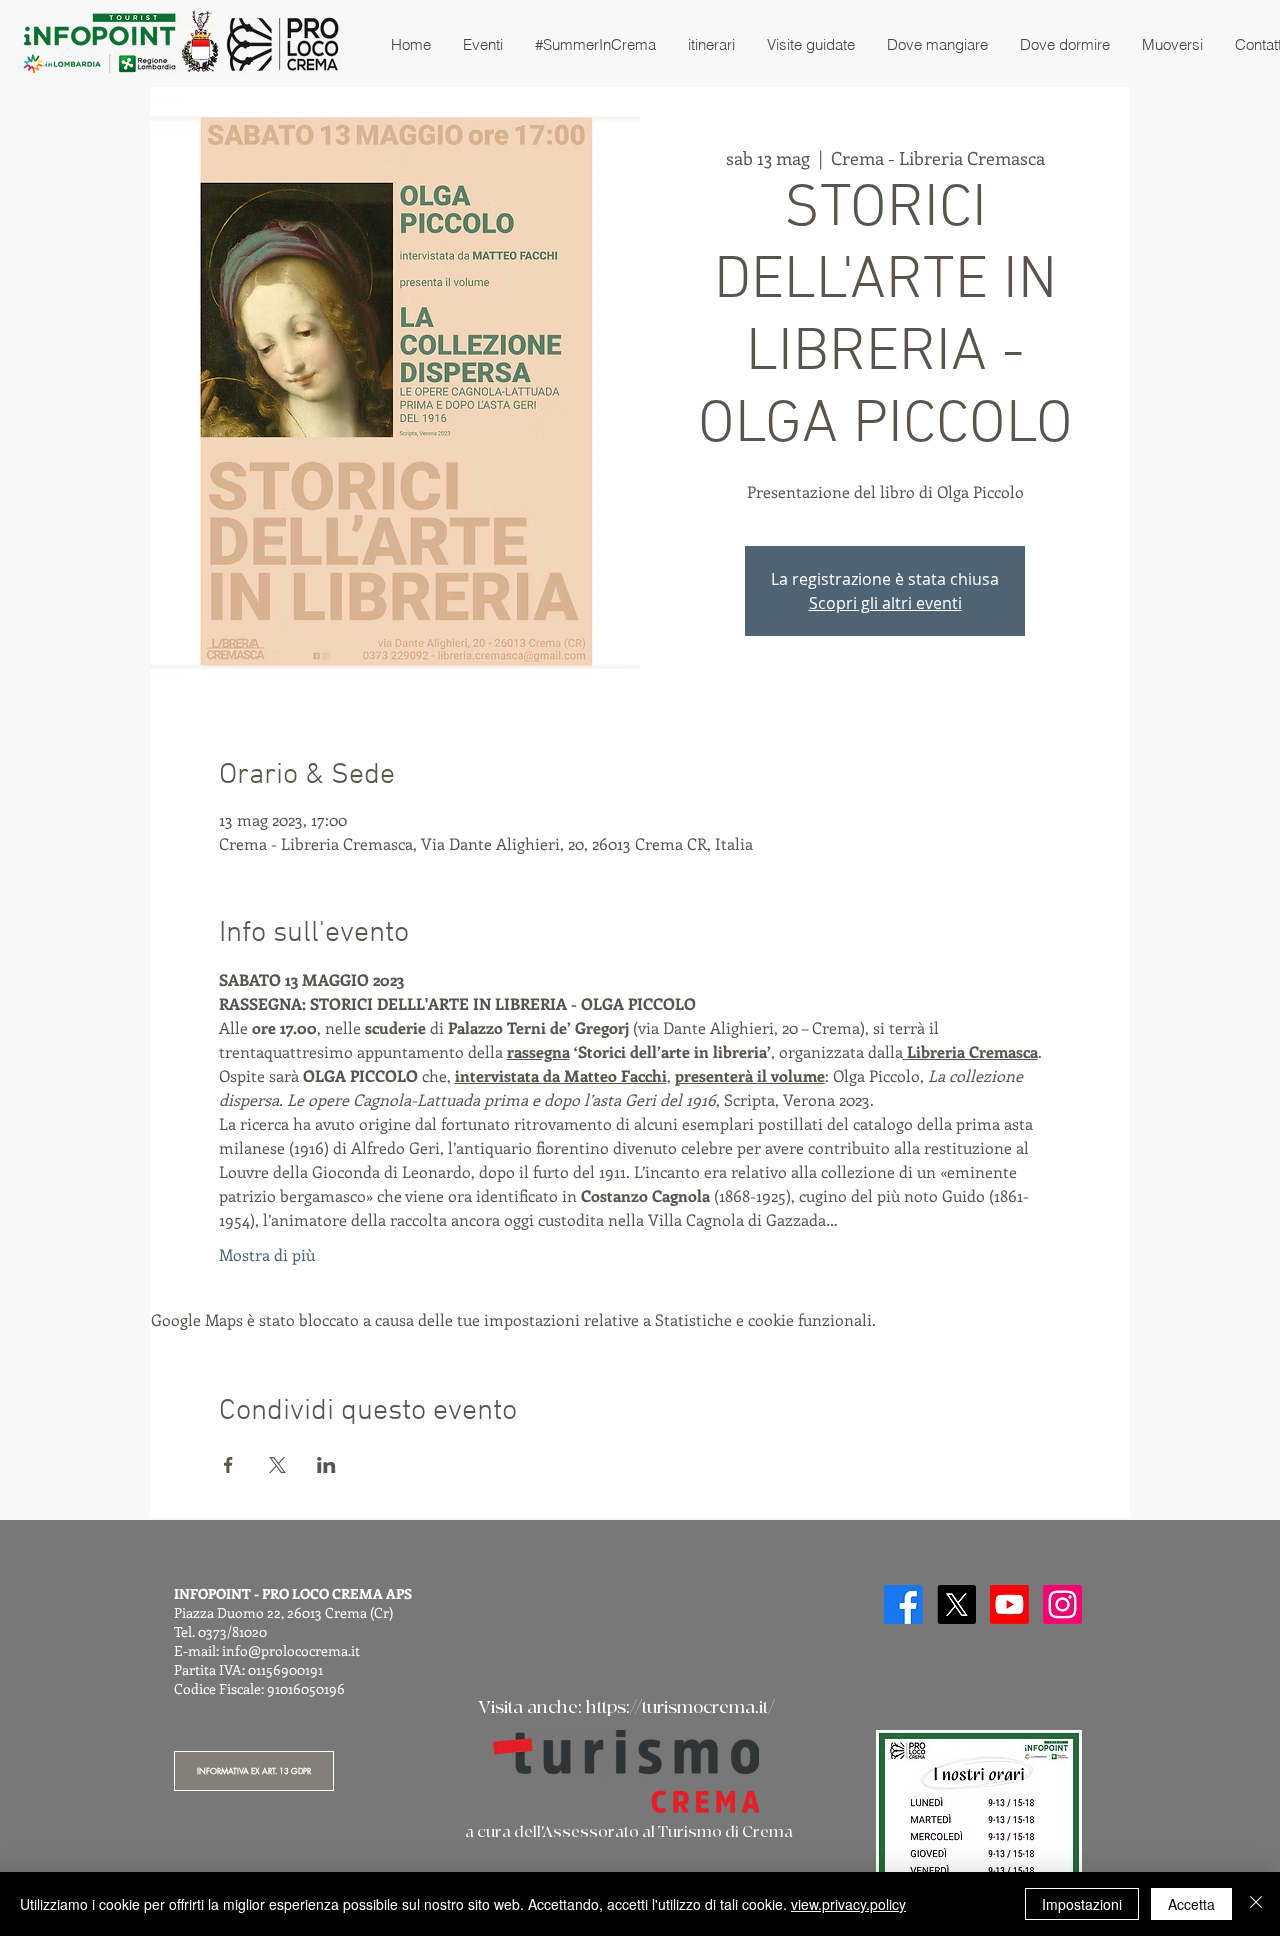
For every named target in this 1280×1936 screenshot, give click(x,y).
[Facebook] (903, 1604)
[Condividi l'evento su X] (277, 1465)
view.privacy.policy (848, 1904)
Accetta (1191, 1904)
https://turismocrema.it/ (680, 1707)
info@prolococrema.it (291, 1650)
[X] (956, 1604)
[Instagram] (1062, 1604)
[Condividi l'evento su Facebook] (228, 1465)
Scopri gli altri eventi (885, 603)
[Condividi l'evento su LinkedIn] (326, 1465)
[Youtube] (1009, 1604)
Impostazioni (1082, 1904)
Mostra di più (267, 1254)
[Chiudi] (1256, 1904)
